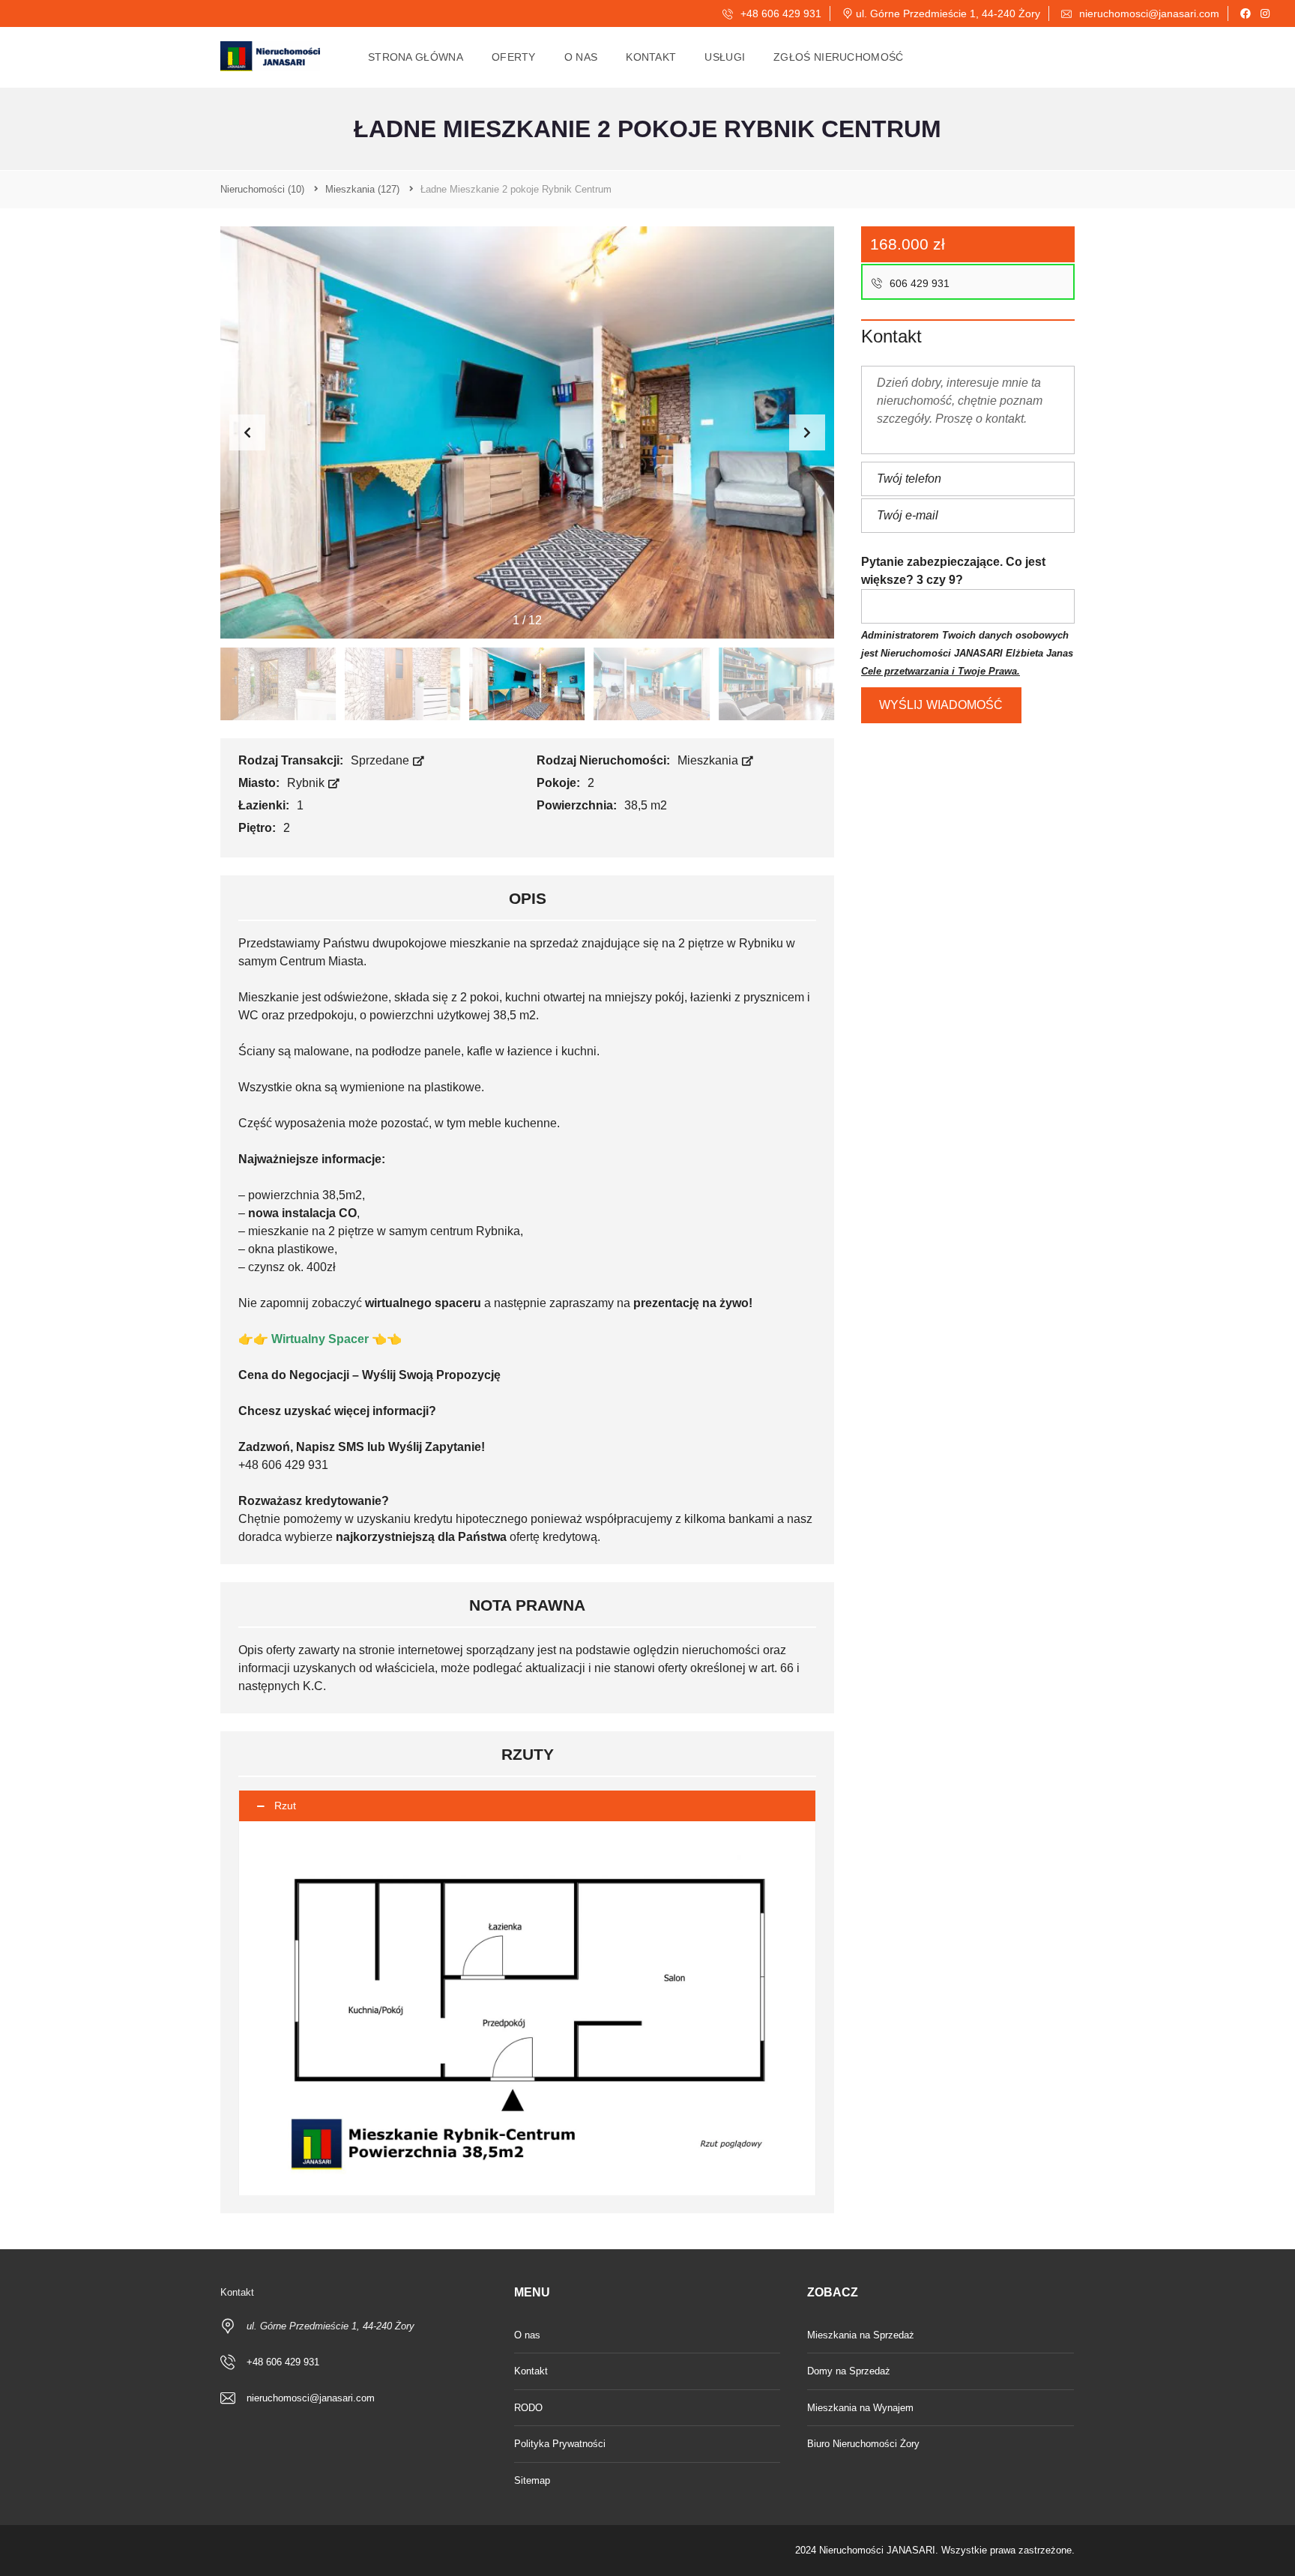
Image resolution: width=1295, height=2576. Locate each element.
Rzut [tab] (285, 1806)
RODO (528, 2408)
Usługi (725, 57)
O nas (581, 57)
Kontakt (651, 57)
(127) (362, 189)
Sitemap (532, 2480)
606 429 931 (918, 283)
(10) (262, 189)
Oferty (514, 57)
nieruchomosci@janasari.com (1148, 13)
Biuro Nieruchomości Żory (863, 2444)
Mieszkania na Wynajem (860, 2408)
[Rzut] (527, 2008)
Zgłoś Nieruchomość (838, 57)
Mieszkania (709, 760)
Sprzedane (381, 760)
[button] (807, 432)
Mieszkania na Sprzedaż (861, 2335)
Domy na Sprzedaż (849, 2371)
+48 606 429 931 (779, 13)
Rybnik (307, 783)
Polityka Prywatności (560, 2444)
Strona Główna (416, 57)
